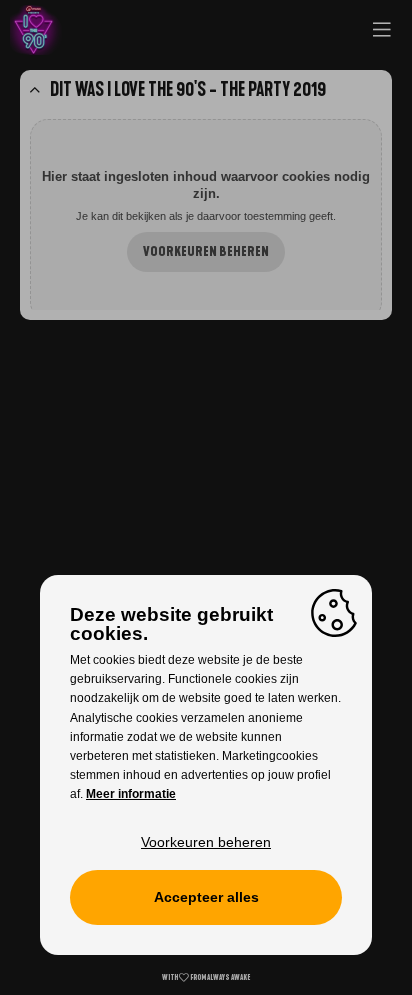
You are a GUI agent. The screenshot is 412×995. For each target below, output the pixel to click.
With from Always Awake (206, 977)
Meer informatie (131, 794)
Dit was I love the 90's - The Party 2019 (188, 89)
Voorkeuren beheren (206, 252)
